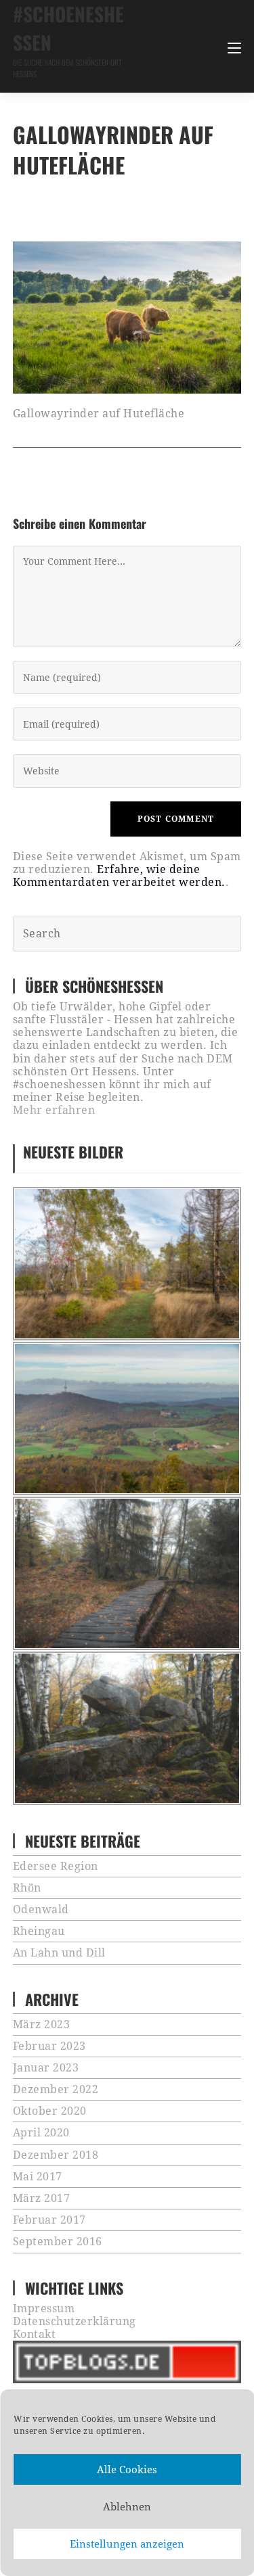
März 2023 (42, 2024)
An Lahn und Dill (59, 1953)
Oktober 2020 (50, 2111)
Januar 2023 (46, 2068)
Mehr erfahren (54, 1110)
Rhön (27, 1888)
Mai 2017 (38, 2177)
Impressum (44, 2309)
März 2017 (42, 2198)
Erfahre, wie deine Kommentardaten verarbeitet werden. (119, 876)
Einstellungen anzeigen (127, 2544)
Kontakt (35, 2334)
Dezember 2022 (56, 2089)
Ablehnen (127, 2507)
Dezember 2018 (56, 2155)
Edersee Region (56, 1866)
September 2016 (58, 2242)
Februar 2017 (49, 2220)
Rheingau (39, 1931)
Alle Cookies (127, 2470)
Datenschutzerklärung (75, 2321)
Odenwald (41, 1910)
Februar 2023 (49, 2046)
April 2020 (41, 2133)
